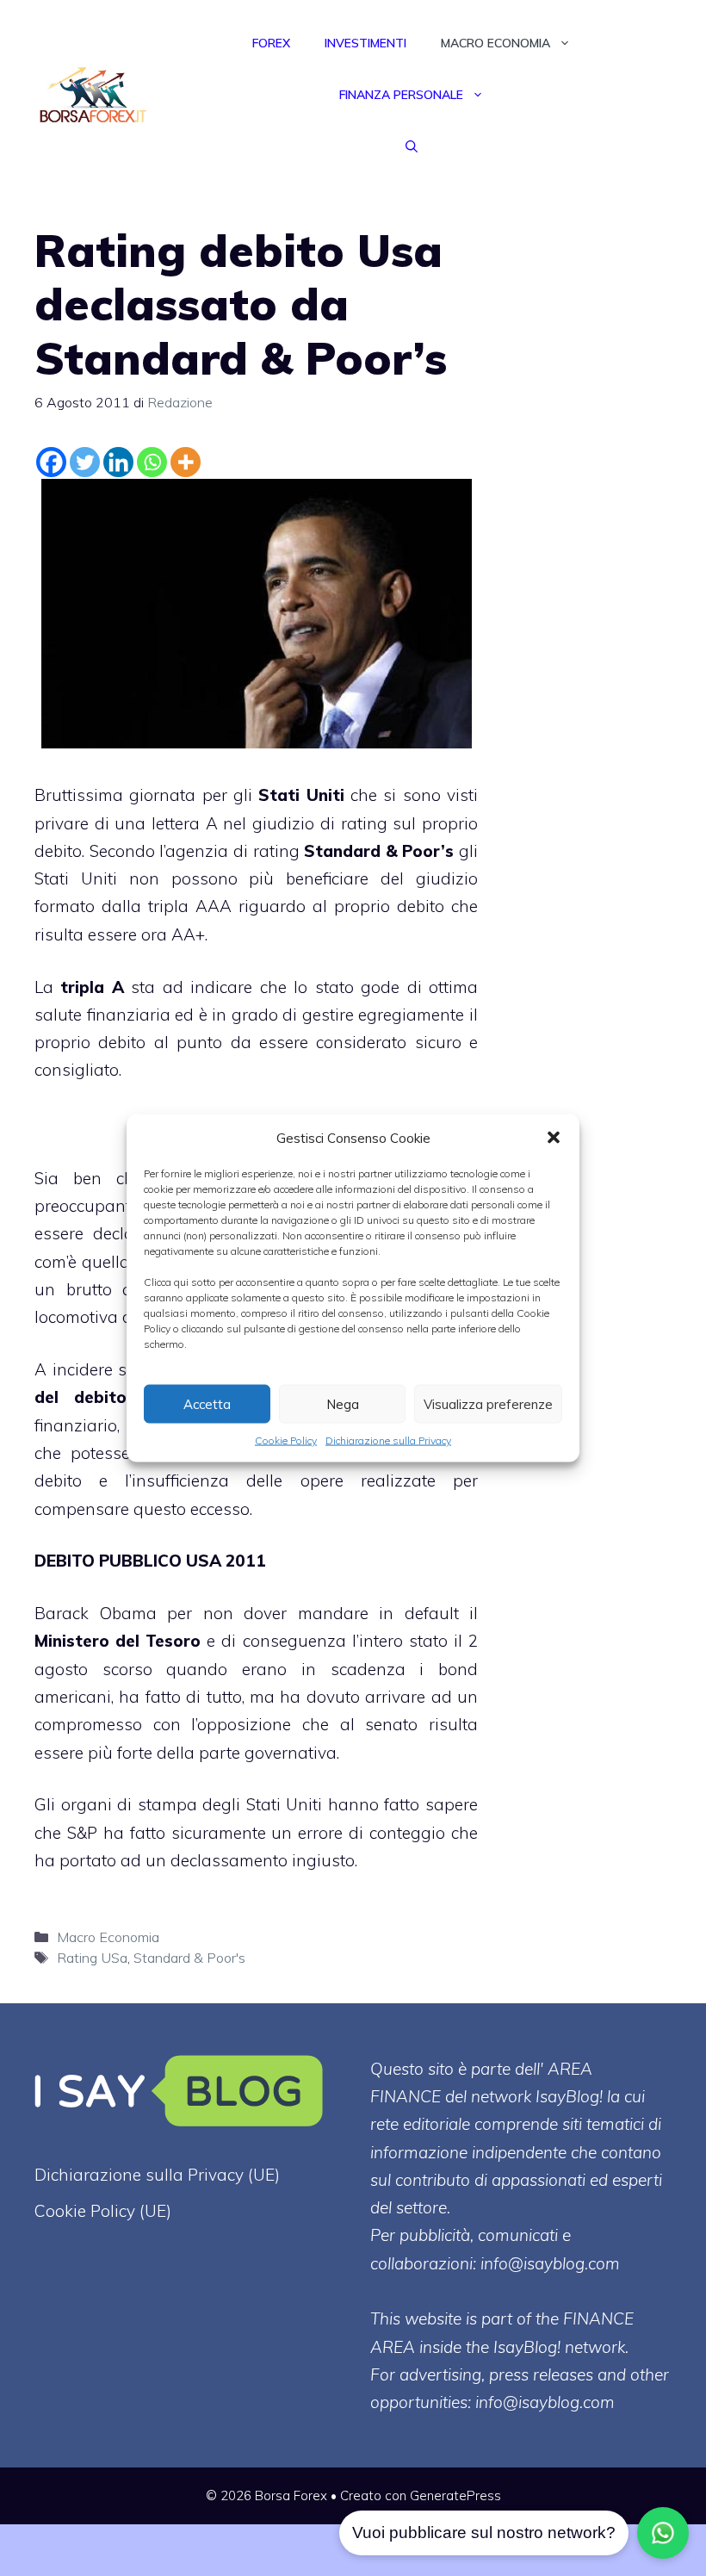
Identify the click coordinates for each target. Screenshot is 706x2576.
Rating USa (92, 1958)
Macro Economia (495, 43)
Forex (271, 43)
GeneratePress (455, 2495)
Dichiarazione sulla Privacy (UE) (157, 2175)
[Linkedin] (118, 462)
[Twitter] (85, 462)
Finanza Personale (401, 95)
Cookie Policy (286, 1440)
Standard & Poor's (189, 1958)
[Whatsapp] (152, 462)
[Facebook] (51, 462)
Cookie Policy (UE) (103, 2211)
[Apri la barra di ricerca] (412, 146)
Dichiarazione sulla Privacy (388, 1440)
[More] (186, 462)
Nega (343, 1403)
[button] (554, 1138)
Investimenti (365, 43)
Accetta (207, 1403)
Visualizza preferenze (488, 1403)
